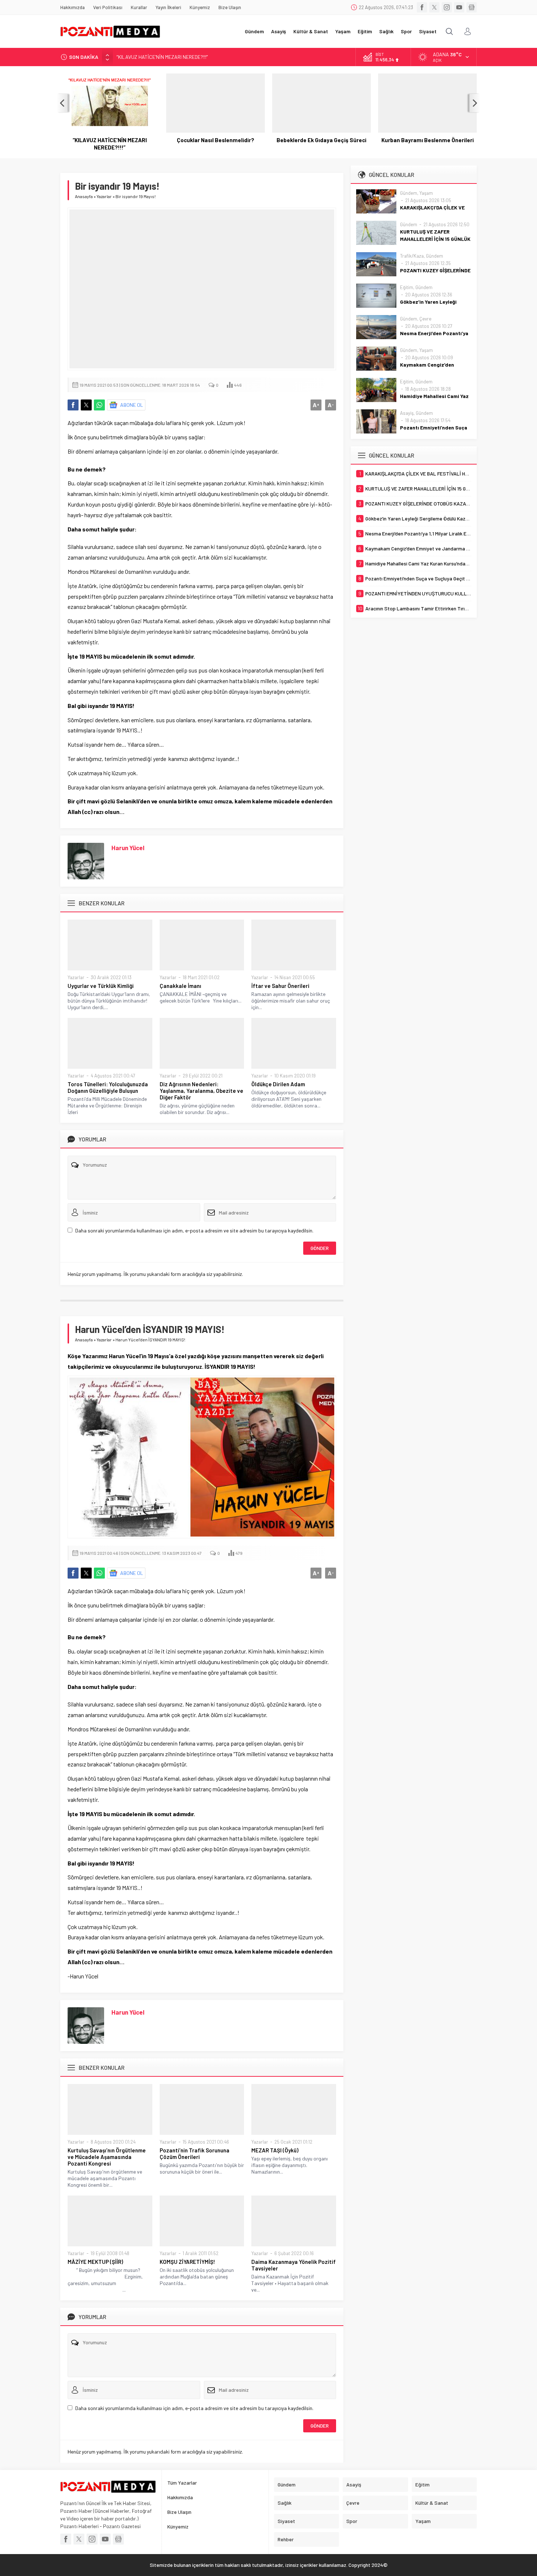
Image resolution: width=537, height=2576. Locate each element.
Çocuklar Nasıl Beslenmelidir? (216, 140)
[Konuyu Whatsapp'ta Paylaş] (99, 405)
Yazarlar (104, 196)
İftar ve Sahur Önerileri (280, 986)
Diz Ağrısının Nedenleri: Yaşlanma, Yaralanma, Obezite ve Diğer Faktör (201, 1091)
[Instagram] (447, 7)
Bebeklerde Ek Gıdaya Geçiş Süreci (321, 140)
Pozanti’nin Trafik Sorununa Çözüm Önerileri (195, 2153)
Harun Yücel (128, 848)
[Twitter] (434, 7)
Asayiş (407, 413)
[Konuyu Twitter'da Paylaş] (86, 405)
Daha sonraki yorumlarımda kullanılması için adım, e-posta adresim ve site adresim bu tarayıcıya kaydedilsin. (194, 1230)
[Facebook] (422, 7)
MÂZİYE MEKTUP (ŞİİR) (95, 2262)
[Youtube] (459, 7)
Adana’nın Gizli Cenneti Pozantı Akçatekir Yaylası (170, 57)
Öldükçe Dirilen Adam (278, 1084)
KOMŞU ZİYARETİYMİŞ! (187, 2262)
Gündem (409, 193)
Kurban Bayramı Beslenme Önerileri (428, 140)
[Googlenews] (472, 7)
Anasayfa (84, 196)
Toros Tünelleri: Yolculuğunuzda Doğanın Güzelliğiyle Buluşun (108, 1087)
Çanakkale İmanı (180, 986)
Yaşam (426, 193)
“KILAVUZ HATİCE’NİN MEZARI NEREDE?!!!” (110, 144)
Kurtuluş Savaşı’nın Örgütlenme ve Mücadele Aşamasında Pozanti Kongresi (107, 2157)
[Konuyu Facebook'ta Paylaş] (73, 405)
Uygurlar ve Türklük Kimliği (101, 986)
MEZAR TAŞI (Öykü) (275, 2150)
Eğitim (407, 287)
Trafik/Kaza (412, 256)
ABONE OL (132, 405)
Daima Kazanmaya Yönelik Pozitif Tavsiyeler (294, 2265)
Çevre (425, 319)
